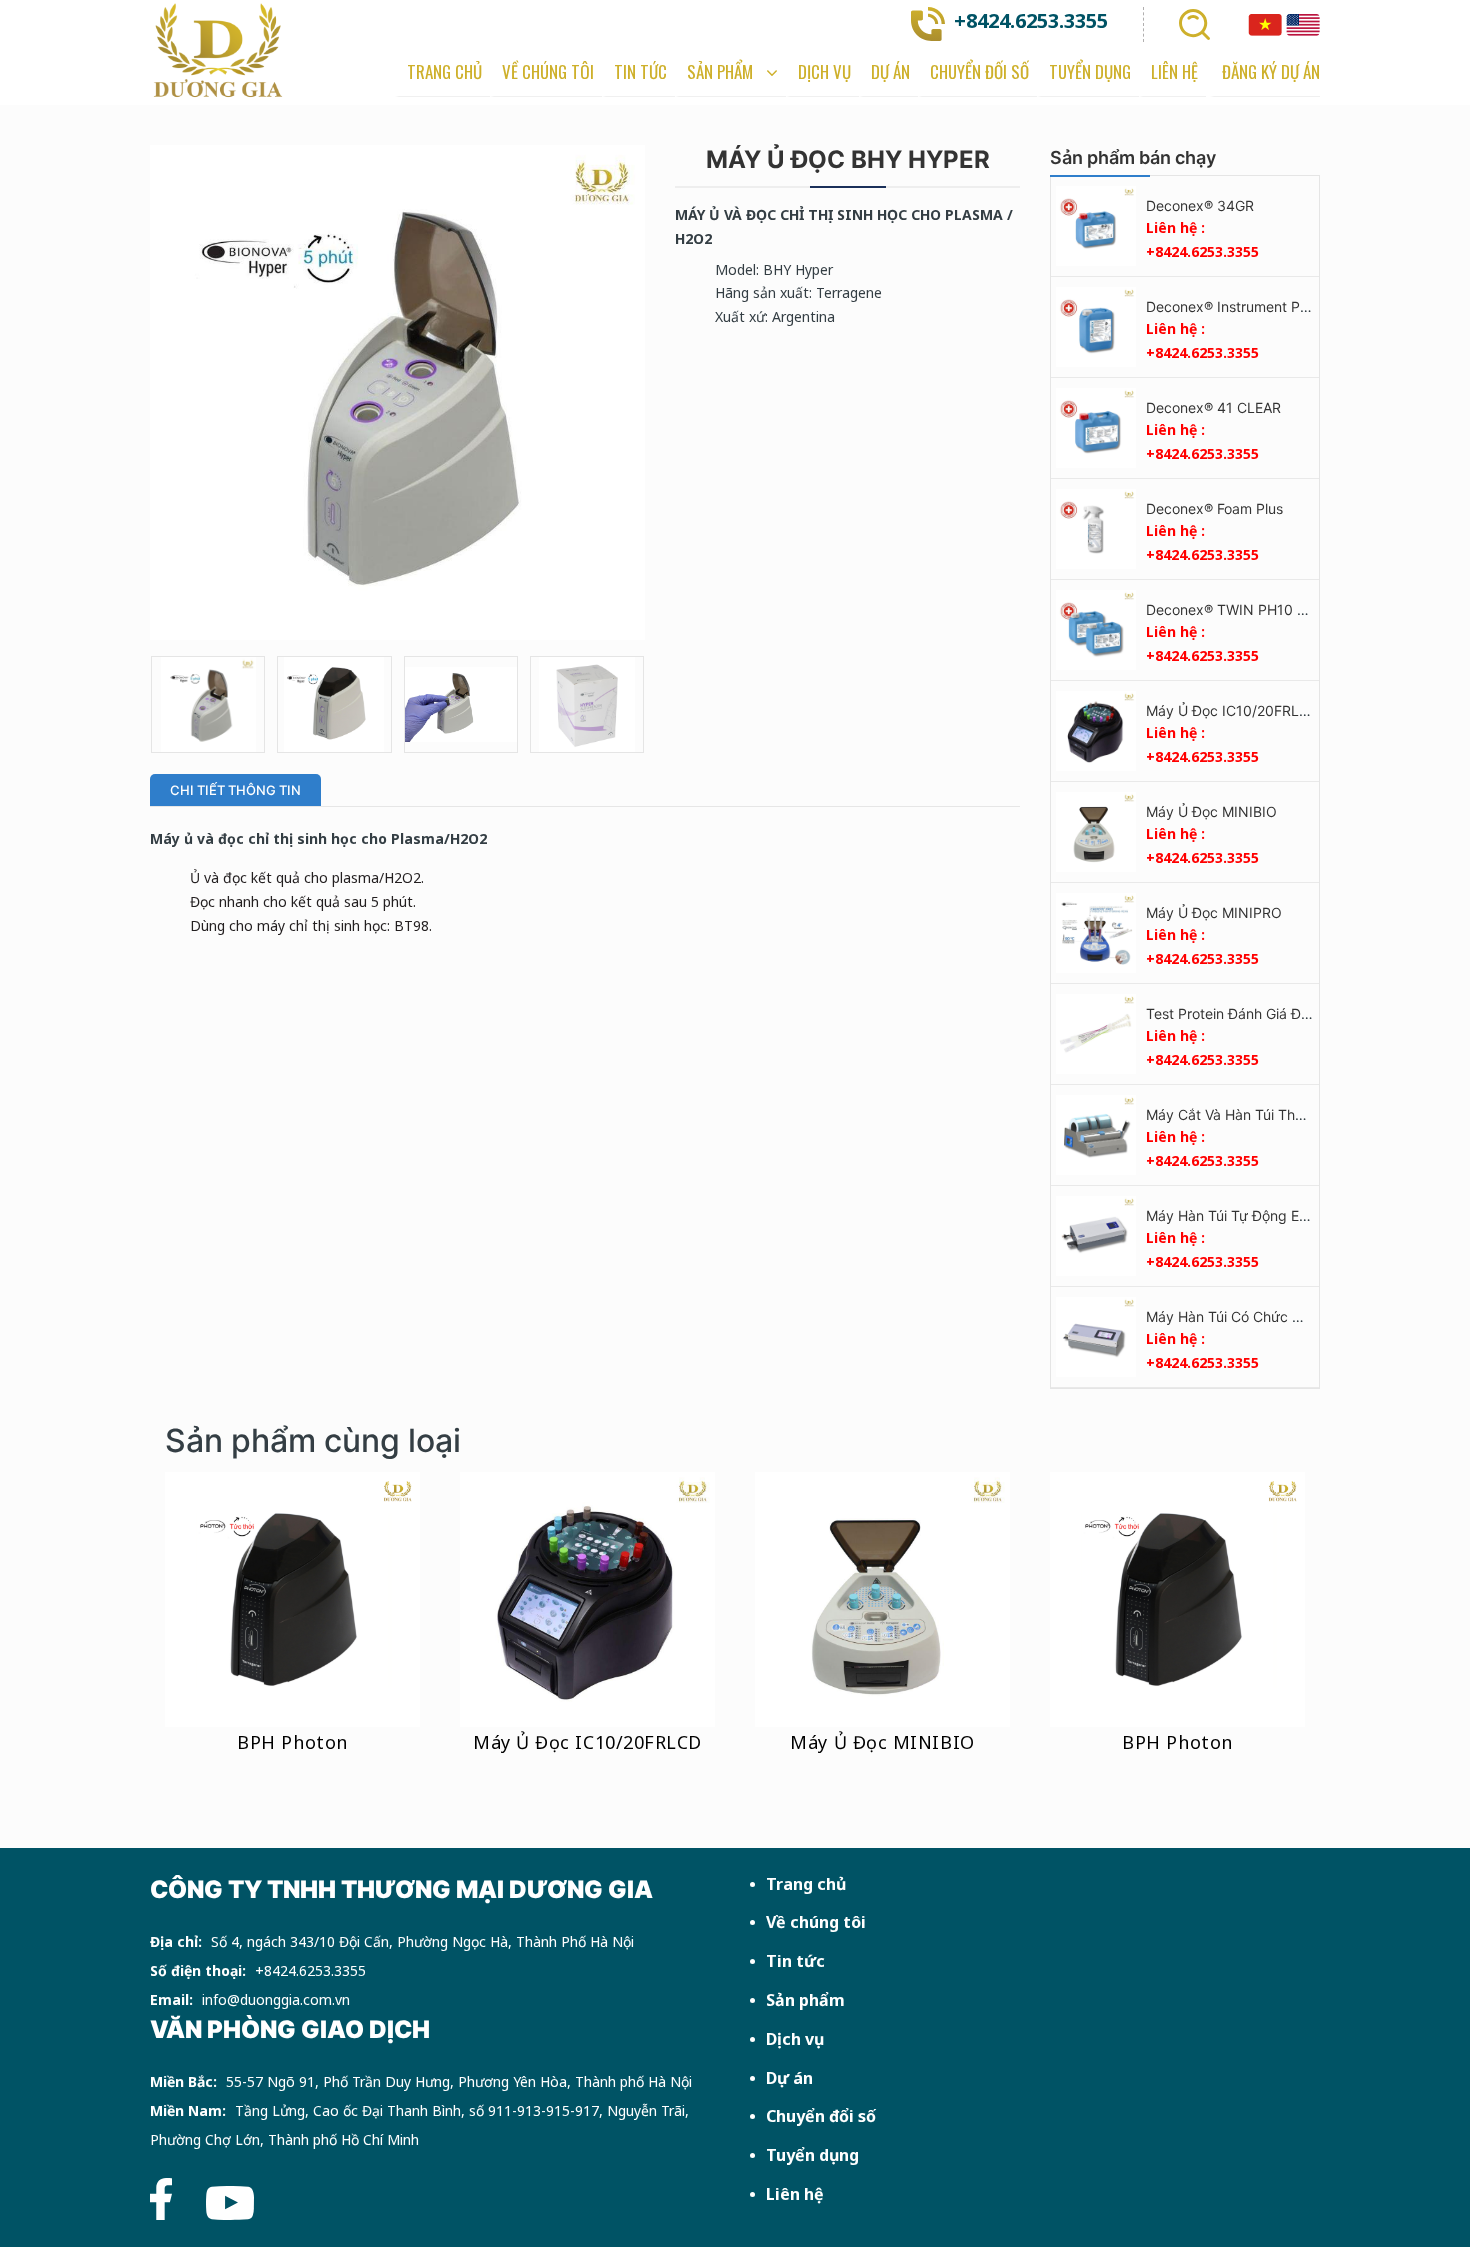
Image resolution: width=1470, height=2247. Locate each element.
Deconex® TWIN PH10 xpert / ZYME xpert (1284, 609)
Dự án (789, 2078)
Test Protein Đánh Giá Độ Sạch (1246, 1013)
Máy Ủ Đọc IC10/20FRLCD (1232, 710)
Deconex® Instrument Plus (1232, 306)
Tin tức (795, 1961)
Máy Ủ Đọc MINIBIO (1211, 811)
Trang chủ (806, 1884)
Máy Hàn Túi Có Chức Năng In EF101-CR (1279, 1316)
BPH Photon (292, 1742)
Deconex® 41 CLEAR (1213, 407)
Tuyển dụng (812, 2155)
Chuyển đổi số (821, 2116)
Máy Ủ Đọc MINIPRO (1214, 912)
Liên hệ (795, 2194)
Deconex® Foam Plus (1214, 508)
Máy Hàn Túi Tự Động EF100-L (1246, 1215)
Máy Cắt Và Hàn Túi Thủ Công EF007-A (1274, 1114)
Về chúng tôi (816, 1922)
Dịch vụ (795, 2039)
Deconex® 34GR (1200, 205)
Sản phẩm (805, 2000)
